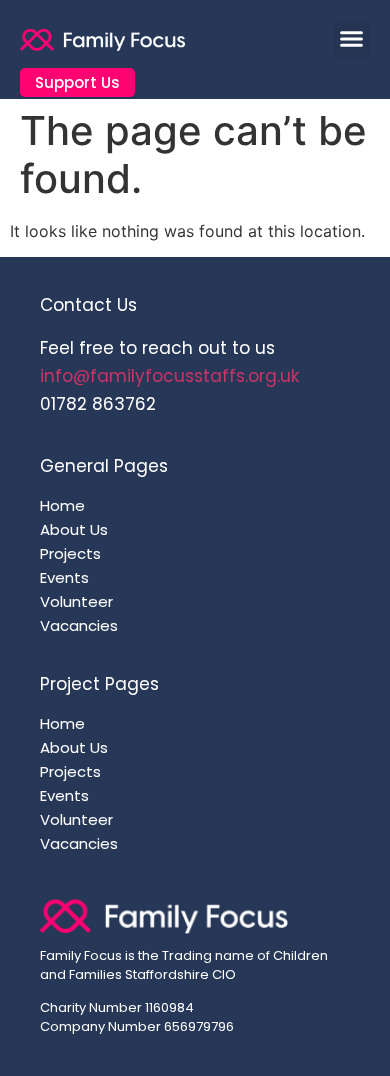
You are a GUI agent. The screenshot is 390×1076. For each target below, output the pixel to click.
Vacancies (79, 626)
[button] (352, 39)
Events (64, 578)
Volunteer (76, 602)
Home (62, 506)
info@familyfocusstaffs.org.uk (169, 376)
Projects (70, 554)
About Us (74, 530)
